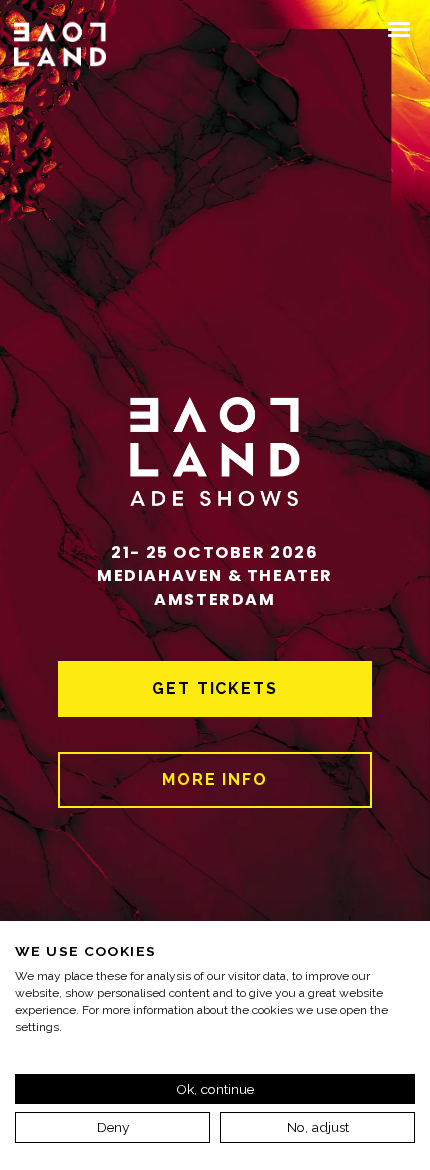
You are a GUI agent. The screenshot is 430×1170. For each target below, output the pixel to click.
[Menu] (400, 28)
